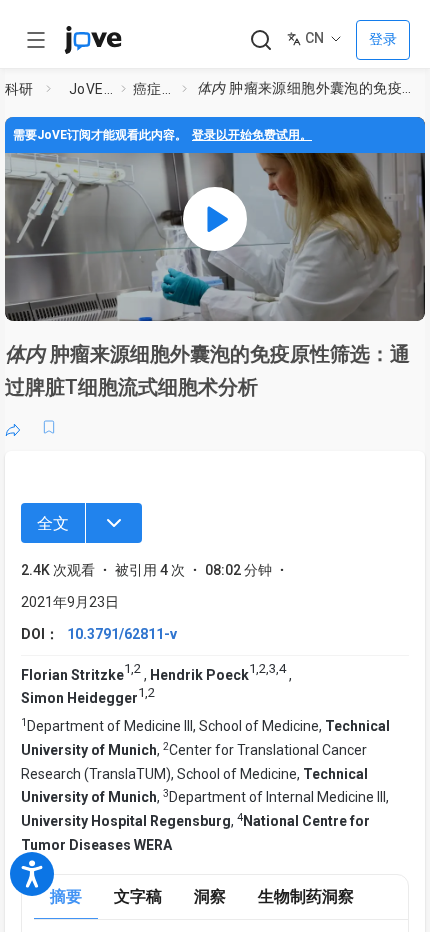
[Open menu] (36, 40)
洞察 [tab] (210, 896)
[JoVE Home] (93, 40)
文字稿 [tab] (138, 896)
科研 (19, 89)
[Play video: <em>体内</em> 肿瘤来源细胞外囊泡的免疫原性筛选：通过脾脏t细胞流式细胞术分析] (215, 219)
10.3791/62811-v (122, 634)
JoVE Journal (91, 89)
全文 (53, 523)
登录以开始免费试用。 (252, 135)
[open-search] (260, 40)
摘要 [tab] (66, 896)
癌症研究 (153, 89)
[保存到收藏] (49, 427)
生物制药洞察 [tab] (306, 896)
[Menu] (114, 523)
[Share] (13, 427)
